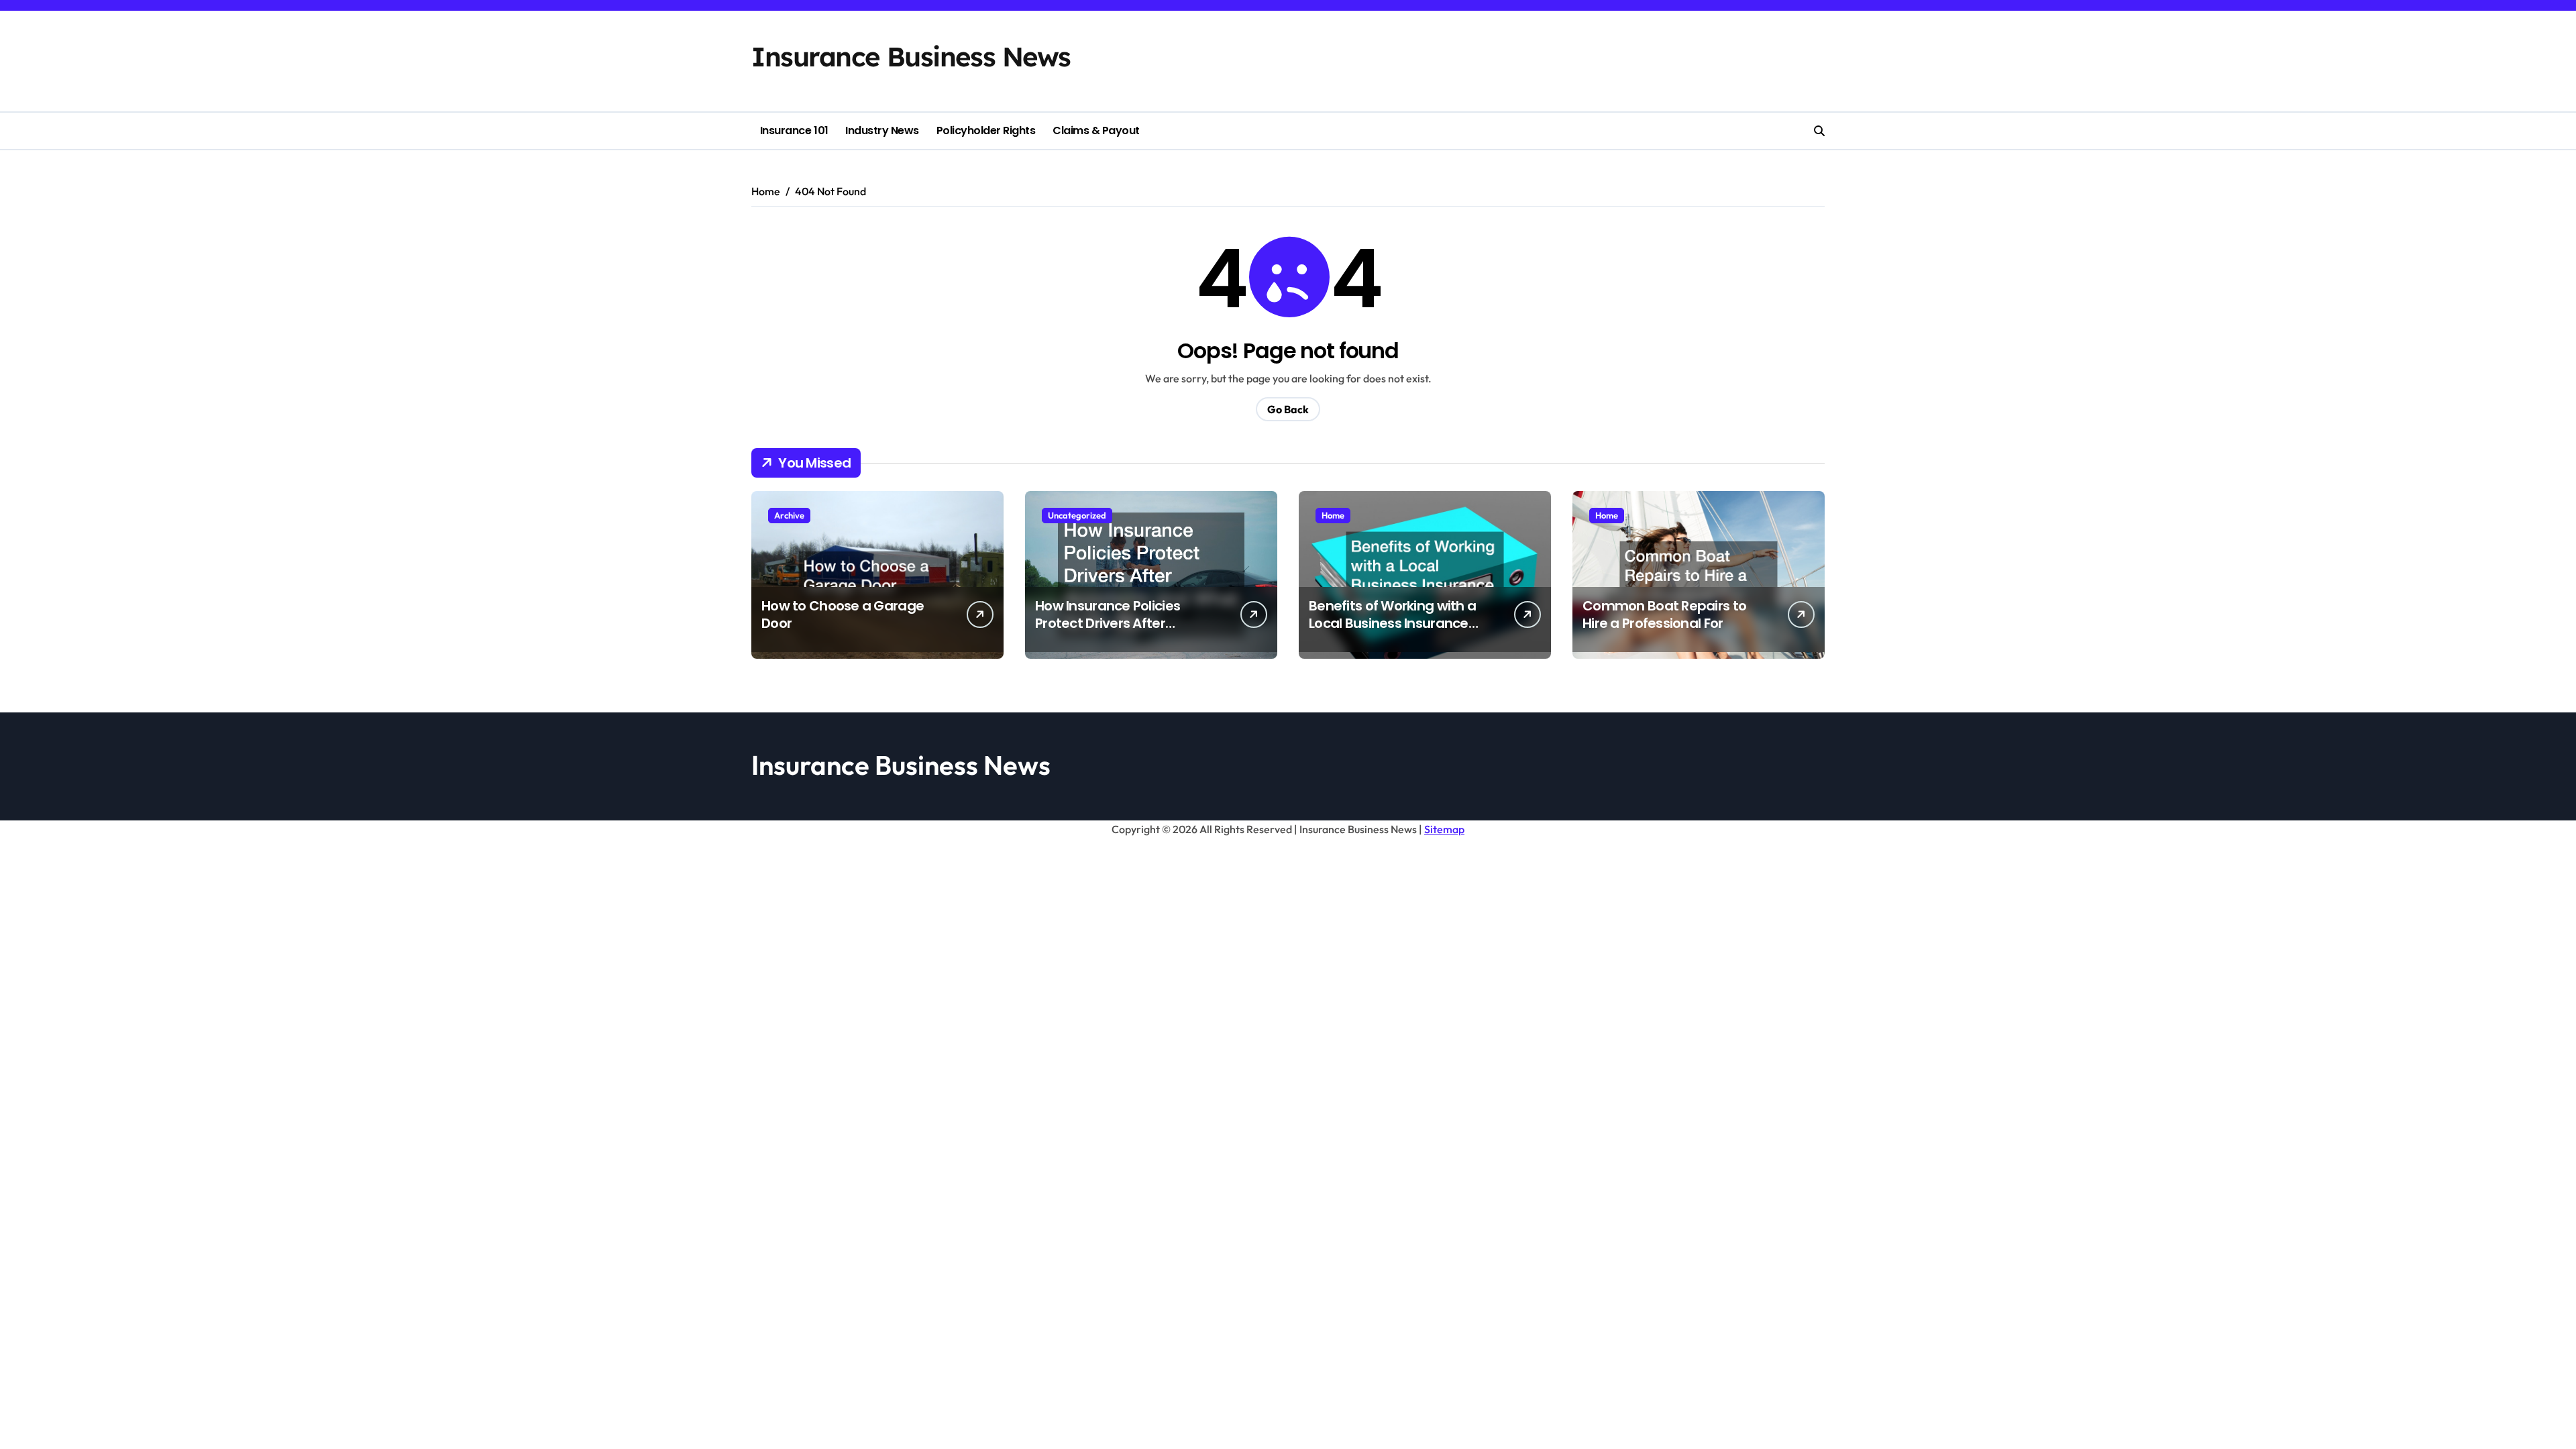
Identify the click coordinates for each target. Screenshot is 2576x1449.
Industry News (882, 130)
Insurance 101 (794, 130)
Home (1333, 515)
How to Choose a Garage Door (843, 614)
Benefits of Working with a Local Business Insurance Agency (1392, 623)
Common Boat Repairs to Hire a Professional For (1664, 614)
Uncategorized (1077, 515)
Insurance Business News (911, 56)
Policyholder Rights (986, 130)
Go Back (1288, 409)
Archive (789, 515)
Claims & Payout (1096, 130)
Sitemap (1444, 829)
